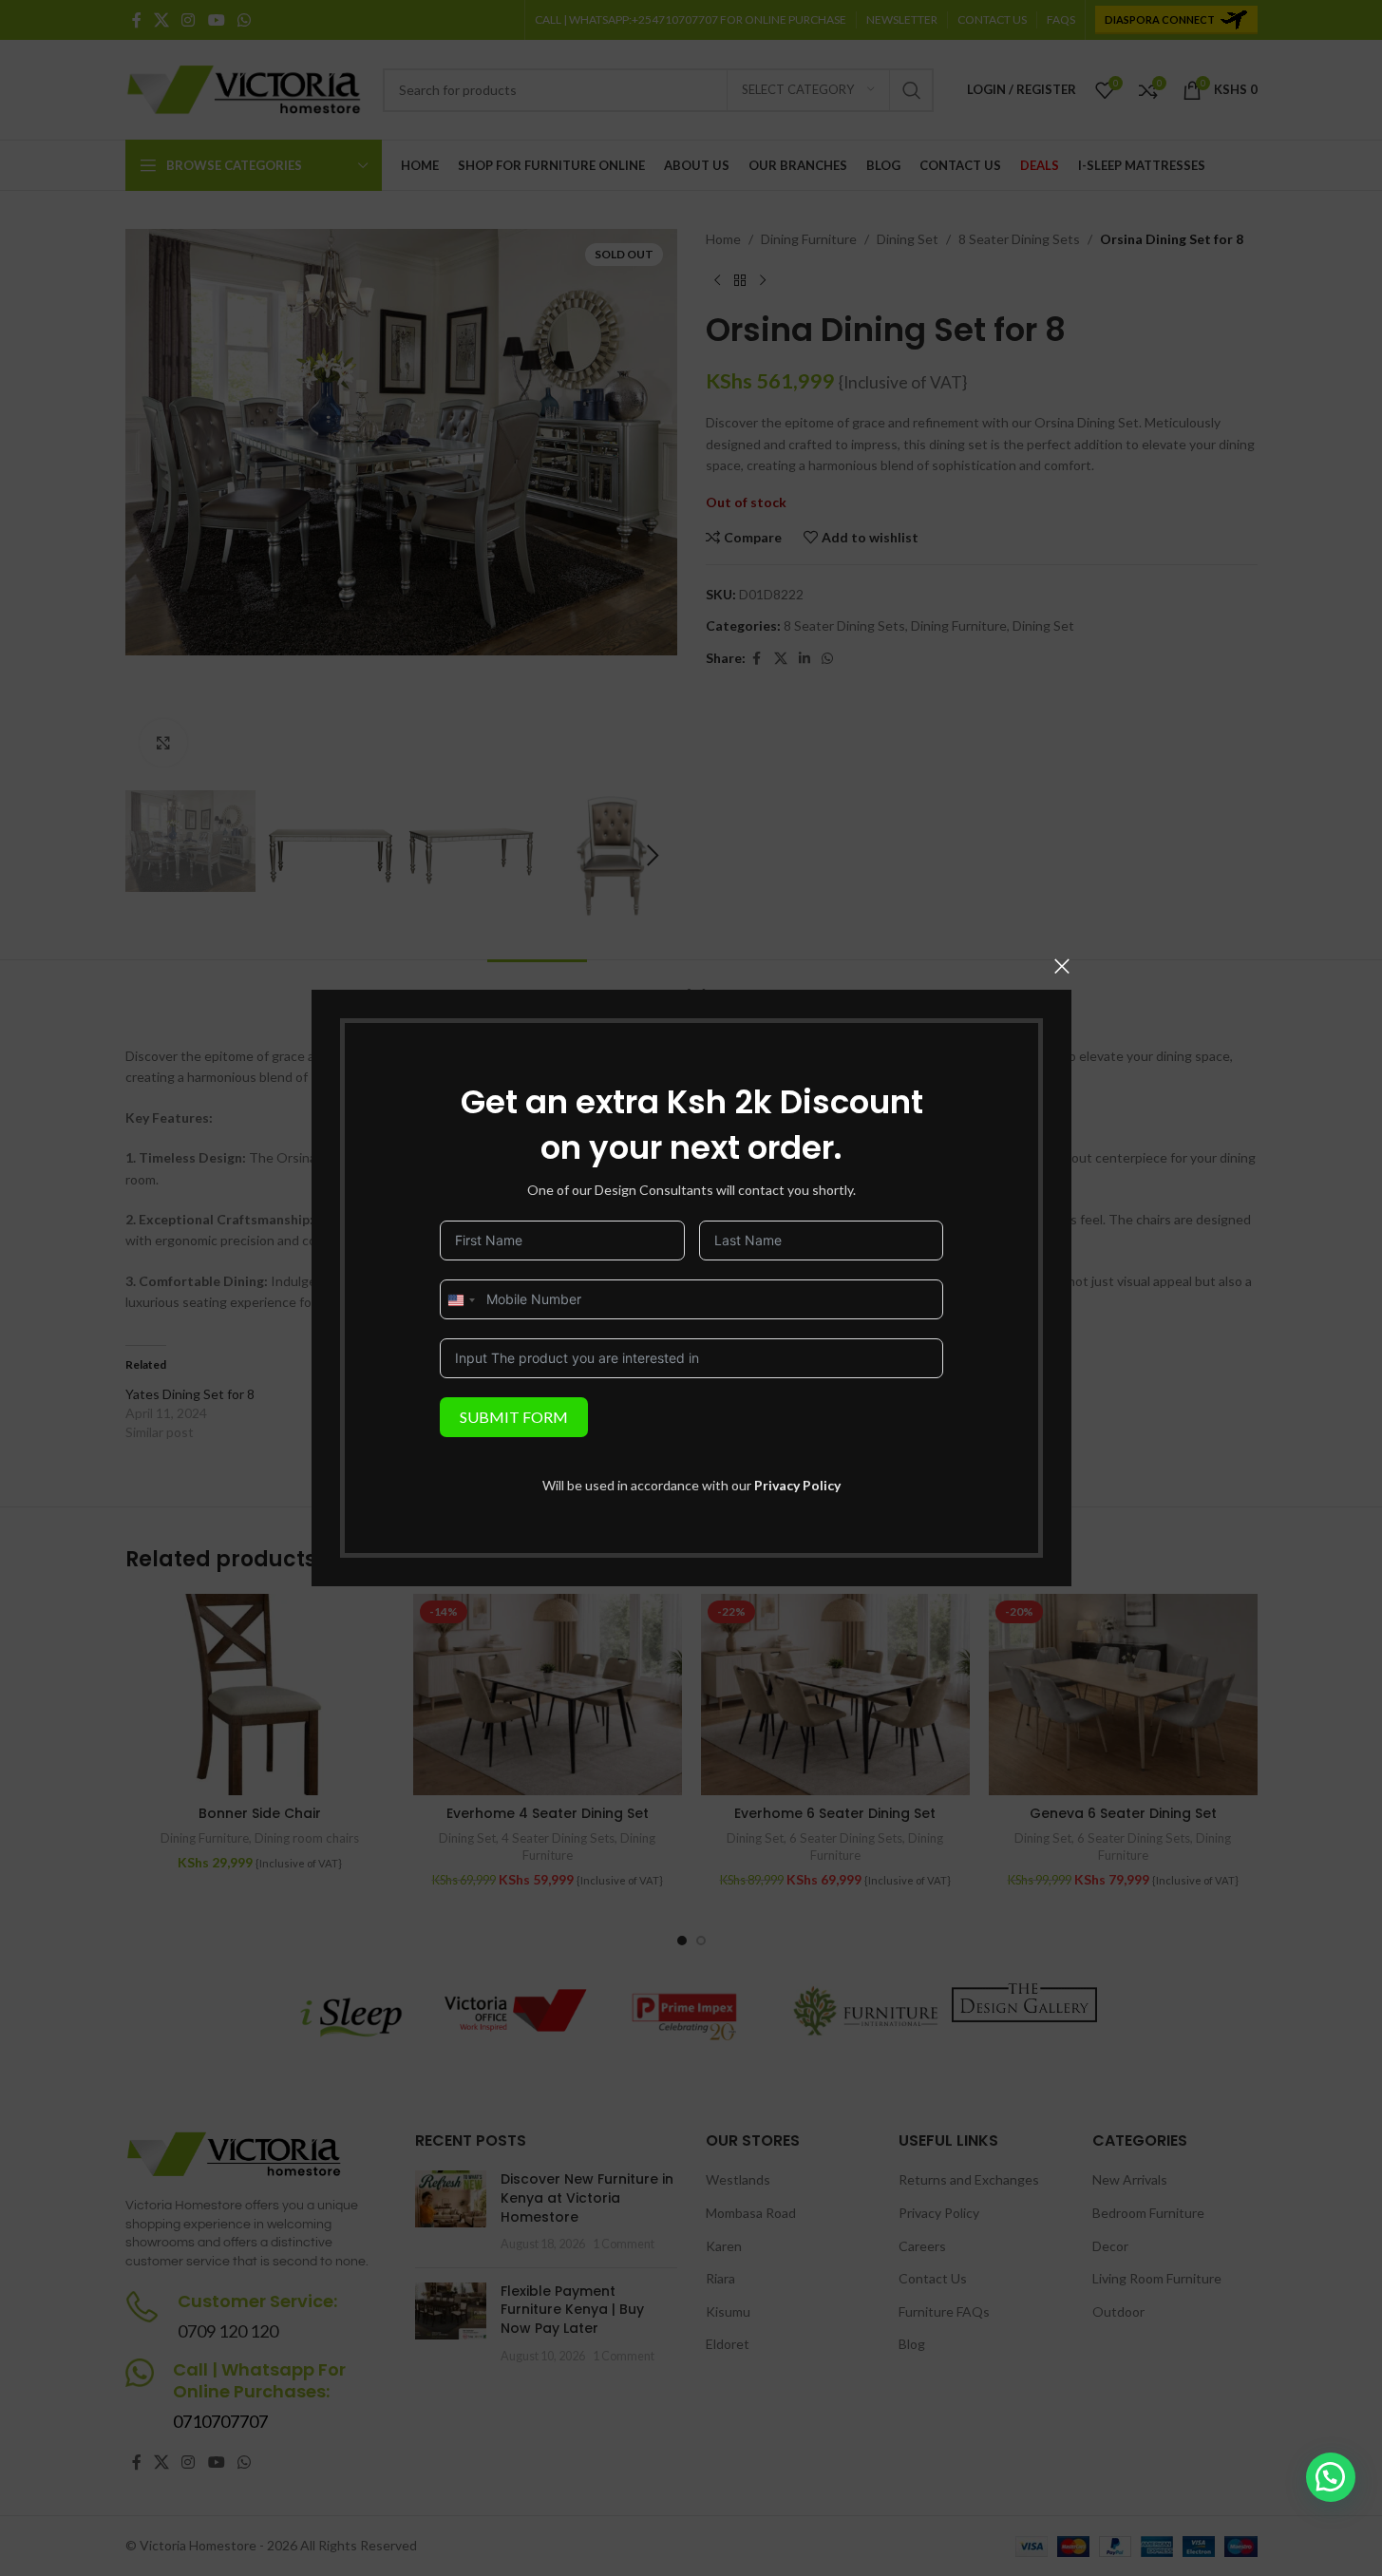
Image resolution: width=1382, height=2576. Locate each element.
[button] (1331, 2477)
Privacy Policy (797, 1485)
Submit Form (514, 1417)
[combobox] (461, 1300)
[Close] (1062, 966)
